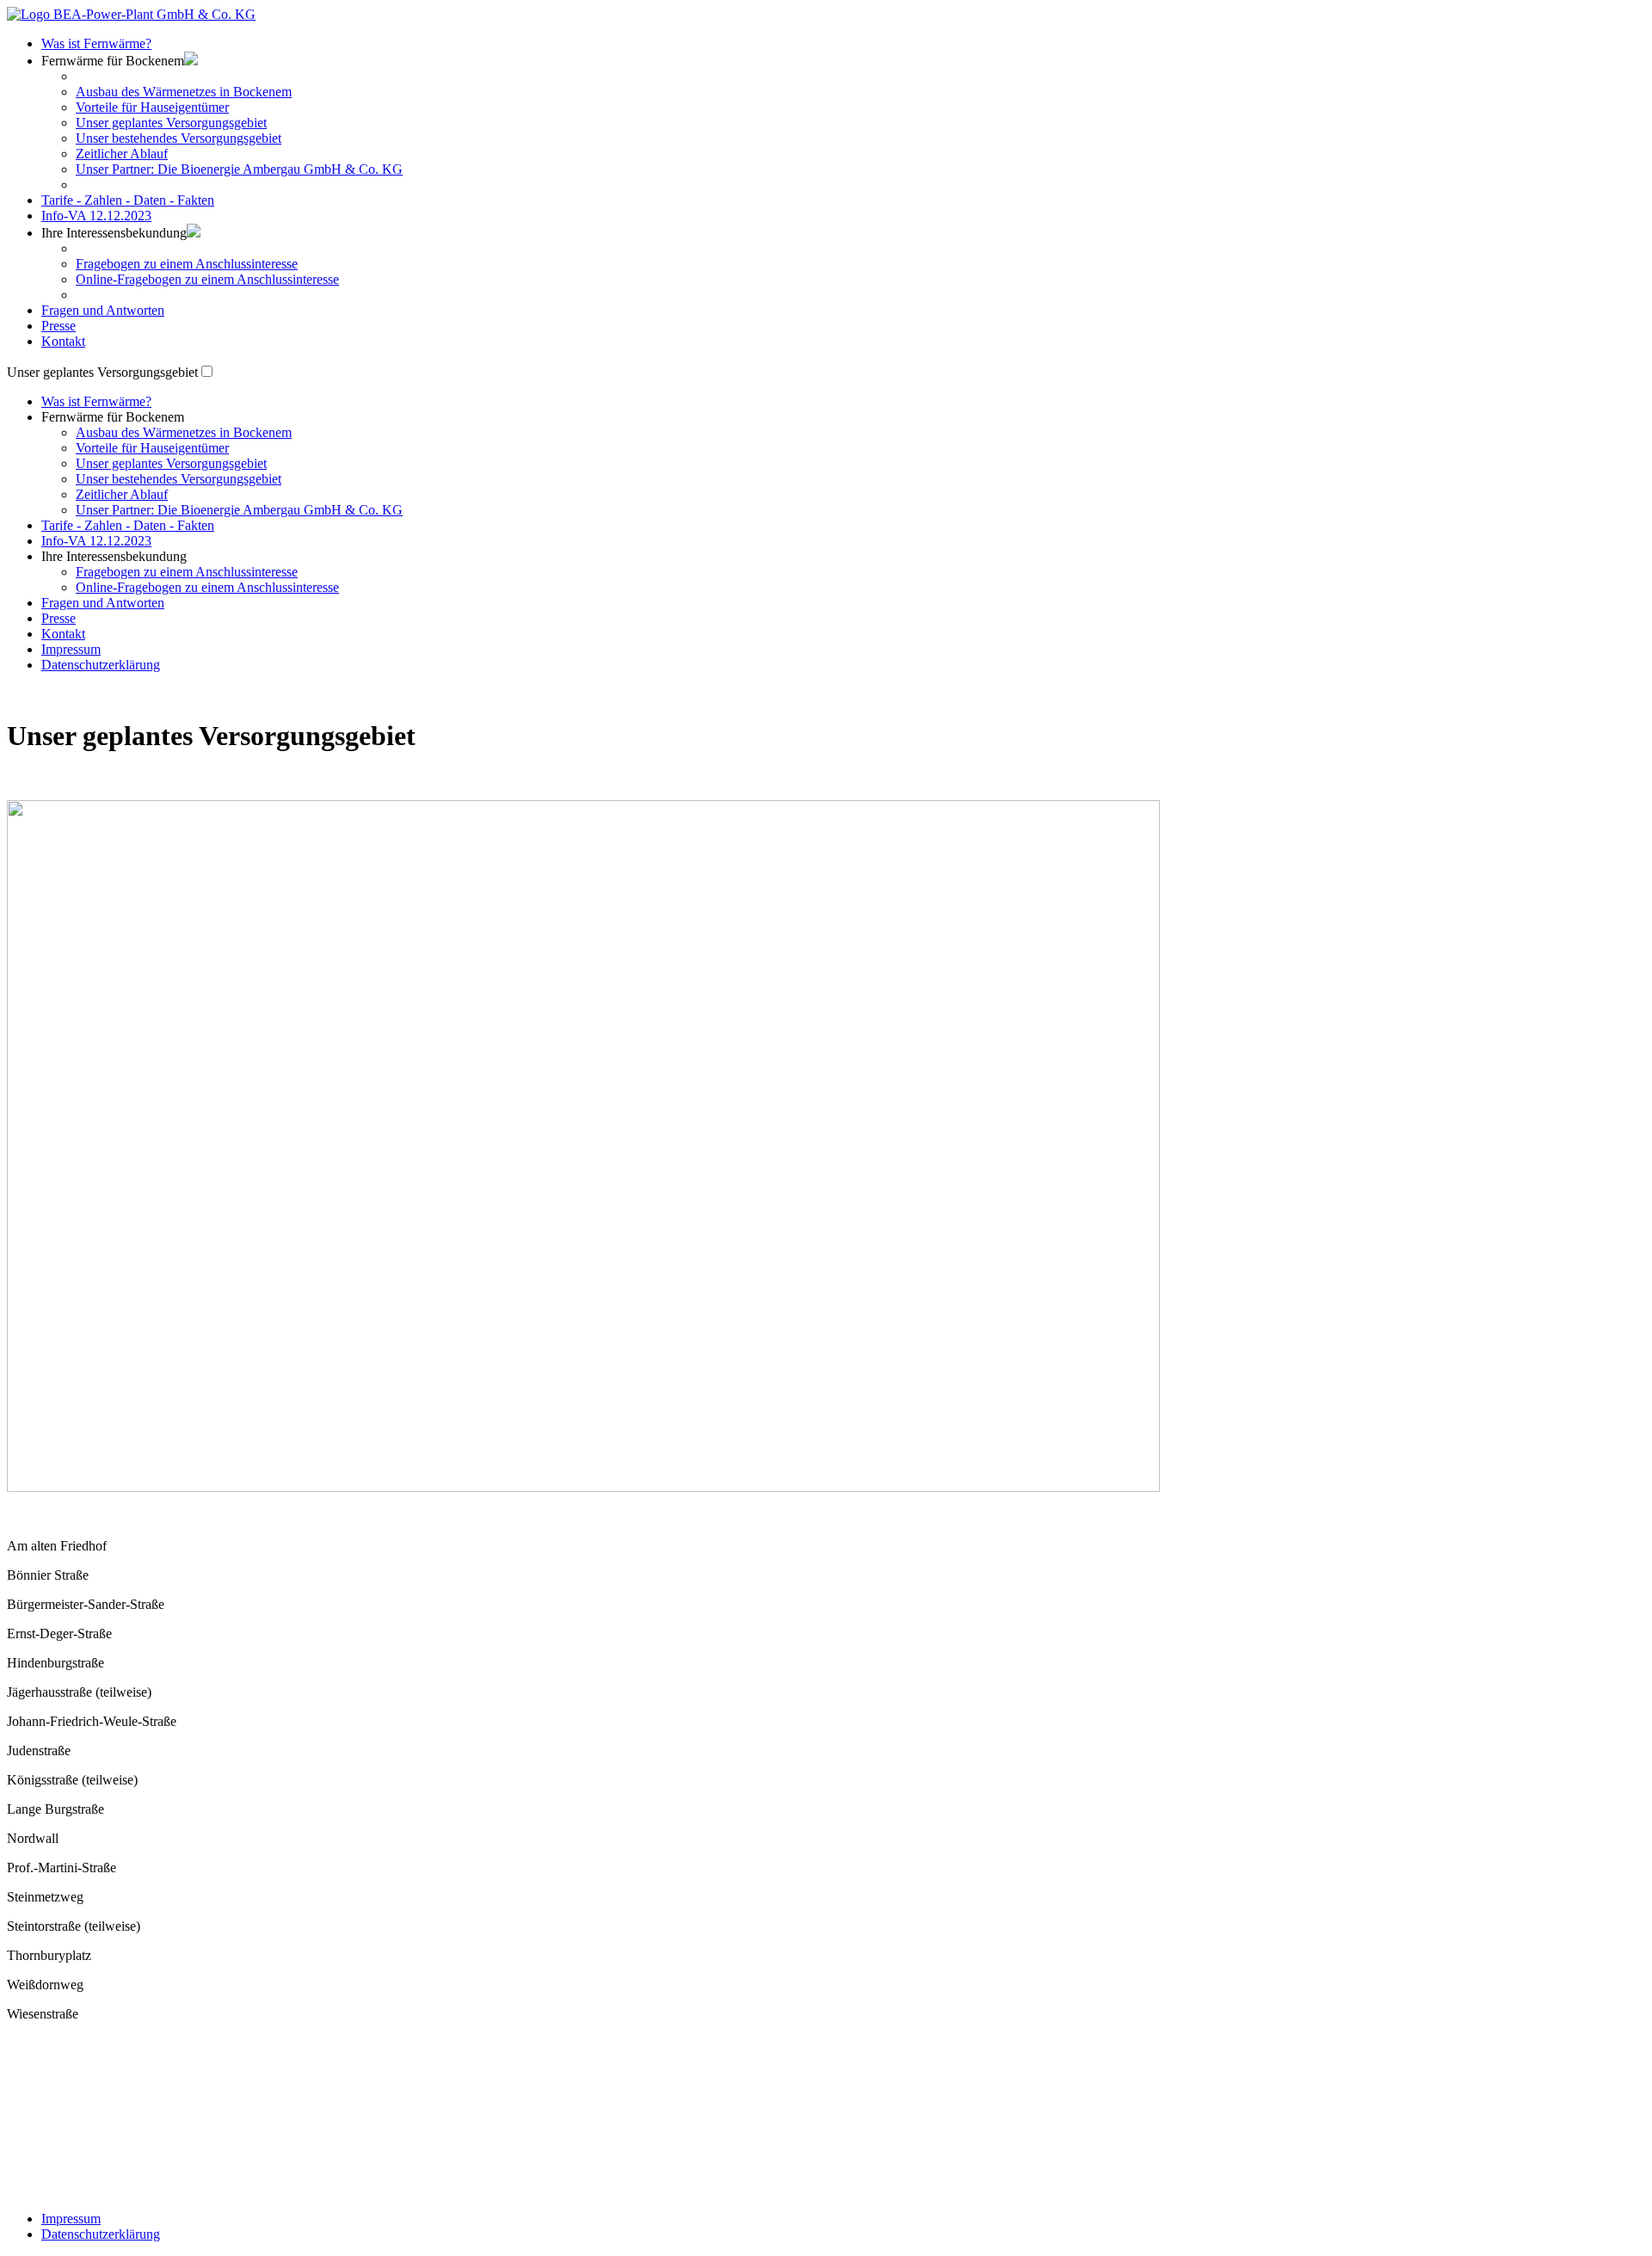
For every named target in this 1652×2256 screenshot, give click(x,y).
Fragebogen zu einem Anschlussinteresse (187, 264)
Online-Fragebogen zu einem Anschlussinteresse (207, 279)
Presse (59, 326)
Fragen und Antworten (103, 310)
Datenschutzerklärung (101, 665)
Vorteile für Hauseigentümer (152, 107)
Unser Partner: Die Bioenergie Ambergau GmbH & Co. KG (239, 169)
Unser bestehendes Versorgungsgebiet (179, 138)
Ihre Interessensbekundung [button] (114, 233)
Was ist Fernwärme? (96, 43)
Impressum (71, 649)
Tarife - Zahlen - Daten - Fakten (128, 200)
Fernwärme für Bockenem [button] (113, 417)
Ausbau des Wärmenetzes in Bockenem (184, 92)
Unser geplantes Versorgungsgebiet (171, 123)
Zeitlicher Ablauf (122, 154)
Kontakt (63, 341)
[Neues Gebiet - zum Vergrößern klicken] (583, 1487)
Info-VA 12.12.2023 (96, 216)
